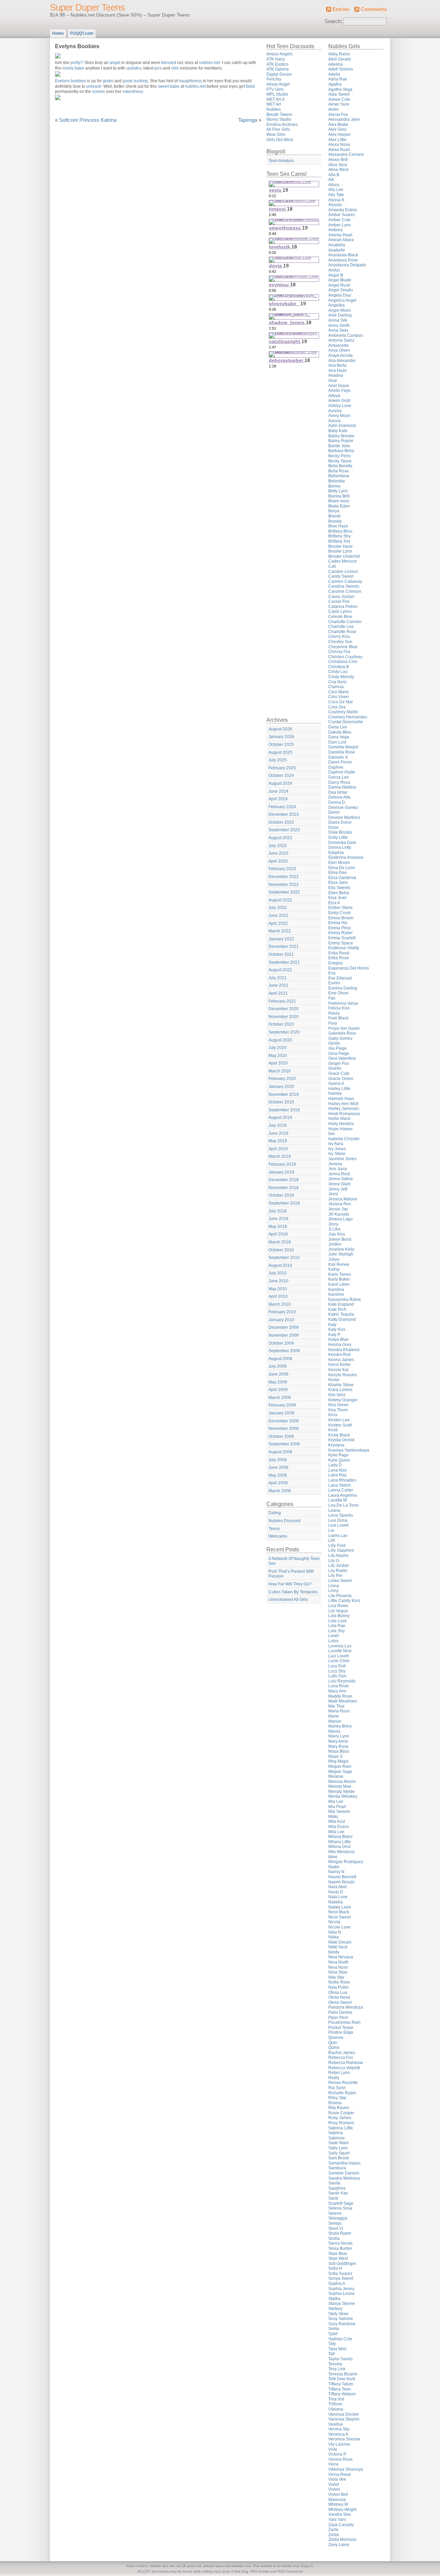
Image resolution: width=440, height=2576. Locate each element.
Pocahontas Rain (344, 2022)
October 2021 (281, 954)
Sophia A (337, 2284)
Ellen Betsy (339, 893)
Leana (334, 1510)
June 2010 (278, 1281)
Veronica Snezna (344, 2439)
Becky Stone (340, 461)
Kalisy (334, 1269)
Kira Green (338, 1405)
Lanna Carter (341, 1490)
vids (175, 68)
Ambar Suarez (342, 215)
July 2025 (278, 760)
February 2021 (282, 1001)
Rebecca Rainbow (346, 2063)
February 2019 (282, 1164)
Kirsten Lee (339, 1420)
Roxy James (340, 2118)
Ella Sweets (339, 888)
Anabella (337, 245)
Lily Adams (338, 1556)
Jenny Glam (339, 1184)
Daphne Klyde (342, 772)
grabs (108, 81)
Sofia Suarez (340, 2274)
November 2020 (284, 1017)
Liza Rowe (338, 1606)
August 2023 (280, 838)
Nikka (334, 1937)
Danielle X (338, 757)
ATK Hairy (276, 59)
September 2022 (284, 892)
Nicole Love (339, 1927)
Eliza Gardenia (342, 878)
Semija (335, 2223)
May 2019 (278, 1141)
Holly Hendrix (341, 1124)
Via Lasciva (339, 2444)
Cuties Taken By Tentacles (293, 1592)
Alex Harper (339, 135)
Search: (333, 21)
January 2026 (281, 737)
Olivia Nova (339, 1997)
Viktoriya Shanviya (346, 2469)
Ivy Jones (337, 1149)
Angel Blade (340, 280)
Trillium (335, 2404)
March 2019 (280, 1156)
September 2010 (284, 1258)
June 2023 (278, 853)
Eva (332, 973)
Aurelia (335, 411)
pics (158, 68)
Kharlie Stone (341, 1385)
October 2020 (281, 1024)
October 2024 (281, 776)
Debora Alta (339, 797)
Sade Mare (339, 2143)
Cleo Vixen (339, 697)
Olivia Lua (338, 1992)
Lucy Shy (337, 1671)
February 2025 (282, 768)
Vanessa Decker (344, 2414)
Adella (334, 74)
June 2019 (278, 1133)
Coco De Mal (340, 702)
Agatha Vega (340, 89)
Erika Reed (339, 953)
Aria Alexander (342, 361)
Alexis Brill (338, 160)
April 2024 (278, 799)
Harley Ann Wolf (343, 1104)
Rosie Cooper (341, 2113)
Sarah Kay (338, 2193)
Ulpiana (336, 2409)
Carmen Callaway (345, 581)
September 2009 (284, 1351)
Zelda (334, 2535)
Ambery (335, 230)
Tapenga (248, 120)
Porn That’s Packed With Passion (291, 1574)
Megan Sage (340, 1772)
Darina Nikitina (342, 787)
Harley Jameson (344, 1109)
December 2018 (284, 1180)
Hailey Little (339, 1089)
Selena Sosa (340, 2208)
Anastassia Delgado (347, 265)
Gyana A (336, 1083)
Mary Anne (338, 1741)
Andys (334, 270)
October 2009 (281, 1343)
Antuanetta (338, 345)
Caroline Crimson (345, 591)
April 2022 (278, 923)
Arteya (334, 396)
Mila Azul (337, 1821)
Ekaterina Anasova (346, 857)
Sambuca (337, 2168)
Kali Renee (339, 1264)
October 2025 (281, 745)
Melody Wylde (342, 1792)
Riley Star (337, 2098)
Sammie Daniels (344, 2173)
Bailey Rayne (341, 441)
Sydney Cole (340, 2339)
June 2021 (278, 985)
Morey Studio (279, 119)
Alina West (338, 170)
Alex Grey (337, 129)
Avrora (334, 421)
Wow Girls (276, 135)
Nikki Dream (340, 1942)
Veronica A (338, 2434)
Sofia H (335, 2268)
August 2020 (280, 1040)
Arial (333, 381)
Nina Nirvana (341, 1957)
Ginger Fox (339, 1063)
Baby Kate (338, 431)
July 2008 (278, 1460)
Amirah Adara (341, 240)
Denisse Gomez (343, 808)
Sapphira (337, 2188)
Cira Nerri (337, 682)
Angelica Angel (342, 300)
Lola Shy (337, 1631)
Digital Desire (279, 74)
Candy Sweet (341, 576)
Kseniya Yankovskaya (349, 1450)
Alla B (334, 175)
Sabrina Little (341, 2128)
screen (98, 92)
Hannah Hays (341, 1099)
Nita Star (336, 1977)
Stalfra (334, 2299)
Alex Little (337, 140)
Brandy (335, 521)
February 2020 (282, 1079)
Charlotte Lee (341, 627)
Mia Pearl (337, 1807)
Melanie (336, 1776)
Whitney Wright (342, 2510)
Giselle (335, 1068)
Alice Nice (338, 165)
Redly (334, 2078)
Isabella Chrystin (344, 1139)
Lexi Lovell (338, 1525)
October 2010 (281, 1250)
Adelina (335, 64)
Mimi (333, 1857)
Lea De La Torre (343, 1505)
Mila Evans (339, 1827)
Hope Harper (340, 1129)
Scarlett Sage (341, 2203)
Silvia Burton (340, 2248)
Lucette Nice (340, 1651)
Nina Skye (338, 1972)
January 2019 (281, 1172)
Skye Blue (338, 2254)
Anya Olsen (339, 350)
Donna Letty (340, 847)
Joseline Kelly (341, 1249)
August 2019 (280, 1118)
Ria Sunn (337, 2088)
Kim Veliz (337, 1395)
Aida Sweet (339, 94)
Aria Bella (337, 365)
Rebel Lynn (339, 2073)
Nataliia (335, 1902)
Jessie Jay (338, 1209)
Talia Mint (337, 2349)
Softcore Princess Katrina (88, 120)
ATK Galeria (278, 69)
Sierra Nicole (340, 2243)
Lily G (334, 1561)
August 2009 (280, 1359)
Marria (334, 1731)
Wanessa (337, 2500)
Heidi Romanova (344, 1114)
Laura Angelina (343, 1495)
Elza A (334, 903)
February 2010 (282, 1312)
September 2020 (284, 1032)
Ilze (332, 1134)
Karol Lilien (339, 1284)
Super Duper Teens (87, 8)
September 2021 (284, 962)
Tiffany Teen (340, 2389)
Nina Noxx (338, 1967)
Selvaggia (338, 2218)
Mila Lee (336, 1832)
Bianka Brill (339, 496)
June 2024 (278, 791)
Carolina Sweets (344, 586)
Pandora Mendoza (346, 2007)
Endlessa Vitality (344, 948)
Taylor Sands (340, 2359)
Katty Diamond (342, 1319)
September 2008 (284, 1444)
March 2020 (280, 1071)
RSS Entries (260, 2571)
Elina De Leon (342, 868)
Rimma (335, 2103)
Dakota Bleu (340, 732)
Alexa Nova (339, 145)
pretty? (77, 63)
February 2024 (282, 807)
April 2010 (278, 1296)
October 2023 (281, 822)
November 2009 (284, 1335)
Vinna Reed (339, 2475)
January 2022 (281, 939)
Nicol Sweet (339, 1917)
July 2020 (278, 1048)
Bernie (334, 486)
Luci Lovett (338, 1656)
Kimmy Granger (343, 1400)
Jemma (335, 1164)
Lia (331, 1530)
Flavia (334, 1013)
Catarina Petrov (343, 607)
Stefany (335, 2309)
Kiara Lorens (340, 1390)
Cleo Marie (339, 692)
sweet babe (169, 86)
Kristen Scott (340, 1425)
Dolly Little (338, 837)
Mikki (333, 1817)
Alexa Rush (339, 150)
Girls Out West (280, 140)
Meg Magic (339, 1761)
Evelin (334, 983)
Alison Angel (278, 84)
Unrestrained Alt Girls (288, 1600)
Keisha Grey (340, 1345)
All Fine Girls (278, 129)
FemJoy (274, 79)
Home (58, 33)
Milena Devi (339, 1847)
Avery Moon (339, 416)
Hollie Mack (339, 1119)
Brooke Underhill (344, 556)
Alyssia (335, 205)
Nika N (335, 1932)
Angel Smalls (341, 290)
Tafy (332, 2344)
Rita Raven (339, 2108)
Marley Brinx (340, 1726)
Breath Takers (279, 115)
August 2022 (280, 900)
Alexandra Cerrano (346, 154)
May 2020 (278, 1056)
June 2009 (278, 1374)
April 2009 (278, 1390)
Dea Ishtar (338, 792)
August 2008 (280, 1452)
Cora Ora (337, 707)
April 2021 (278, 993)
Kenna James (341, 1360)
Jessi (333, 1194)
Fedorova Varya (343, 1003)
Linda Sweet (340, 1581)
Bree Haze (338, 526)
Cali (332, 566)
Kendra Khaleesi (344, 1350)
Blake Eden (339, 506)
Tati (332, 2354)
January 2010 (281, 1320)
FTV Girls (275, 89)
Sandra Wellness (344, 2178)
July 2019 (278, 1125)
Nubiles (274, 109)
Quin (333, 2043)
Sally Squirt (339, 2153)
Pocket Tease (341, 2028)
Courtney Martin (343, 712)
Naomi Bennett (342, 1877)
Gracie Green (341, 1079)
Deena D (337, 802)
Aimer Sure (339, 104)
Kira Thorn (338, 1410)
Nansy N (336, 1872)
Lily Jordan (339, 1565)
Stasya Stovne (342, 2304)
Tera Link (337, 2369)
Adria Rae (338, 79)
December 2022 (284, 877)
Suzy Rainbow (342, 2324)
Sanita (334, 2183)
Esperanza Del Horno (349, 968)
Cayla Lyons (340, 611)
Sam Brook (339, 2158)
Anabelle (337, 250)
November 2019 (284, 1094)
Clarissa (336, 687)
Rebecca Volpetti (344, 2068)
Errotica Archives (282, 125)
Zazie (333, 2530)
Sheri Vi (336, 2228)
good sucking (135, 81)
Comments (374, 9)
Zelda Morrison (342, 2540)
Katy (332, 1325)
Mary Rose (338, 1746)
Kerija (334, 1380)
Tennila (335, 2364)
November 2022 (284, 885)
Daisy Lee (338, 727)
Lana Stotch (339, 1485)
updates (134, 68)
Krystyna (336, 1445)
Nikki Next (338, 1947)
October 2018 (281, 1195)
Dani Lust (337, 742)
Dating (275, 1513)
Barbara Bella (341, 451)
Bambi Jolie (339, 446)
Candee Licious (343, 571)
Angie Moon (340, 310)
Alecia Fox (338, 115)
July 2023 (278, 846)
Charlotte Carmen (345, 622)
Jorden (335, 1244)
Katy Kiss (337, 1329)
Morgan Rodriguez (346, 1862)
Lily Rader (338, 1571)
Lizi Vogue (338, 1611)
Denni (334, 812)
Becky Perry (339, 456)
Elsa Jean (338, 898)
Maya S (335, 1756)
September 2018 (284, 1203)
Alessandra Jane (344, 119)
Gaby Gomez (340, 1038)
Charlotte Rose (342, 632)
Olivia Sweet (340, 2002)
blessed (169, 63)
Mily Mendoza (341, 1852)
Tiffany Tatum (341, 2384)
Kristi (333, 1430)
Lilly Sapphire (341, 1550)
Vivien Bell (338, 2494)
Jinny (333, 1224)
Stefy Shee (338, 2314)
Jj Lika (334, 1229)
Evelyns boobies (70, 81)
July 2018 (278, 1211)
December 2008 (284, 1421)
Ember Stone (340, 908)
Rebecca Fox (341, 2057)
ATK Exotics (277, 64)
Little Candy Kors (344, 1601)
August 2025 (280, 752)
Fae (332, 998)
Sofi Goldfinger (342, 2264)
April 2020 (278, 1063)
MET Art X (276, 99)
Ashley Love (340, 406)
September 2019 (284, 1110)
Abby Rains (339, 54)
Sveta (334, 2329)
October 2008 (281, 1436)
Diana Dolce (340, 822)
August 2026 (280, 729)
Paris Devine (340, 2012)
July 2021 (278, 978)
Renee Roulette (343, 2083)
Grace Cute (339, 1073)
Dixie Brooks (340, 832)
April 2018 (278, 1234)
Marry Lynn (339, 1736)
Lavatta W (338, 1500)
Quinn (334, 2048)
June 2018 (278, 1219)
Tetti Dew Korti (342, 2379)
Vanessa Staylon (344, 2419)
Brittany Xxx (339, 541)
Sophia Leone (342, 2294)
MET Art (274, 104)
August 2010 (280, 1265)
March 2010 (280, 1304)
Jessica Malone (343, 1199)
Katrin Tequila (341, 1314)
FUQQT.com (82, 33)
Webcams (278, 1536)
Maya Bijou (339, 1751)
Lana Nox (337, 1470)
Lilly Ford (337, 1546)
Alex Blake (338, 125)
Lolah (334, 1636)
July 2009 (278, 1366)
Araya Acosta (340, 355)
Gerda (334, 1043)
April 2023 (278, 861)
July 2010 (278, 1273)
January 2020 (281, 1087)
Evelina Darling (343, 988)
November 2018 (284, 1188)
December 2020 (284, 1009)
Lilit (332, 1540)
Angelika (337, 305)
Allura (334, 185)
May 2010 (278, 1289)
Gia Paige (338, 1048)
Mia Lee (336, 1802)
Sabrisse (337, 2138)
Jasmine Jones (342, 1159)
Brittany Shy (339, 536)
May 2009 (278, 1382)
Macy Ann (337, 1691)
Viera (333, 2464)
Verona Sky (339, 2429)
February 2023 (282, 869)
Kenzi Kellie (339, 1365)
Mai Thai (336, 1706)
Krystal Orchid (341, 1440)
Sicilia (334, 2238)
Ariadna (336, 375)
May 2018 (278, 1227)
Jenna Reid (339, 1174)
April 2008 (278, 1483)
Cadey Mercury (343, 561)
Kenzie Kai (338, 1370)
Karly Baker (339, 1279)
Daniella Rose (342, 752)
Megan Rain (340, 1766)
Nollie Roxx (339, 1982)
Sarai (333, 2198)
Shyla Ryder (340, 2233)
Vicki (333, 2449)
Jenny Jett (338, 1189)
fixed (250, 86)
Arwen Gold (339, 400)
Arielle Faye (339, 391)
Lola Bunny (339, 1616)
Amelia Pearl (340, 235)
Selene (335, 2213)
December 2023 (284, 814)
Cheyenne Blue (343, 647)
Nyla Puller (339, 1987)
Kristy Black (339, 1435)
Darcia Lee (339, 777)
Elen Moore (339, 863)
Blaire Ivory (339, 501)
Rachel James (342, 2053)
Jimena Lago (340, 1219)
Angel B (336, 275)
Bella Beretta (340, 466)
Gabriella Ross (342, 1033)
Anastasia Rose (343, 260)
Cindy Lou (338, 672)
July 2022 (278, 908)
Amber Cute (339, 220)
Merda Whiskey (343, 1796)
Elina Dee (338, 873)
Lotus (333, 1641)
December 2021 (284, 947)
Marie (334, 1716)
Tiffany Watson (342, 2394)
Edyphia (336, 853)
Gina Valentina (342, 1058)
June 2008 (278, 1467)
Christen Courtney (345, 657)
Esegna (335, 963)
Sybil (333, 2334)
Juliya (334, 1259)
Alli (331, 180)
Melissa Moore (342, 1782)
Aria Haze (338, 371)
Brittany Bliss (340, 531)
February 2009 (282, 1405)
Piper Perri (338, 2018)
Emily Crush (340, 913)
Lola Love (338, 1621)
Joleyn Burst (340, 1239)
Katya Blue (338, 1339)
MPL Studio (277, 94)
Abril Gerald (339, 59)
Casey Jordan (341, 597)
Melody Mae (340, 1786)
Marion (335, 1721)
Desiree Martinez (344, 817)
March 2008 (280, 1491)
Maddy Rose (340, 1696)
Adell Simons (341, 69)
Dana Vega (339, 737)
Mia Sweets (339, 1811)
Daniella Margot (343, 747)
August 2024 (280, 783)
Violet (334, 2484)
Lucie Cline (339, 1661)
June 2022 (278, 916)
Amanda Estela (343, 210)
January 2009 (281, 1413)
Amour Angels (279, 54)
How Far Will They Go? (290, 1584)
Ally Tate (336, 195)
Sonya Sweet (341, 2278)
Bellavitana (339, 476)
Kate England (341, 1304)
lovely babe (74, 68)
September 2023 (284, 830)
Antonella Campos (346, 335)
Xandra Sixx (340, 2514)
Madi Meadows (343, 1701)
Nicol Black (339, 1912)
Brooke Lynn (340, 551)
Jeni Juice (338, 1169)
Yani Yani (337, 2520)
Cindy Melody (341, 677)
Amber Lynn (340, 225)
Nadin (334, 1867)
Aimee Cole (339, 99)
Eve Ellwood (340, 978)
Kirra (333, 1415)
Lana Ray (337, 1475)
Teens (274, 1529)
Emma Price (340, 928)
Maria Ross (339, 1711)
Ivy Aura (336, 1144)
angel (115, 63)
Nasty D (336, 1892)
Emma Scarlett (342, 938)
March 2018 (280, 1242)
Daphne (336, 767)
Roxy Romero (341, 2123)
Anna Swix (338, 330)
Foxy (333, 1023)
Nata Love (338, 1897)
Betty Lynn (338, 491)
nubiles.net (209, 63)
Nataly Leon (340, 1907)
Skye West (338, 2258)
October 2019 (281, 1102)
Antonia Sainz (341, 340)
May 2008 (278, 1475)
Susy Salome (341, 2319)
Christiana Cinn (343, 662)
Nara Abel (338, 1887)
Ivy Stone (337, 1154)
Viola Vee (337, 2479)
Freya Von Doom (344, 1028)
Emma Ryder (340, 933)
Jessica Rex (340, 1204)
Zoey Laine (339, 2545)
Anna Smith (339, 325)
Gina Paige (339, 1054)
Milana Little (340, 1842)
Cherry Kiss (339, 637)
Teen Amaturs (281, 161)
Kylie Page (338, 1455)
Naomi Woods (342, 1882)
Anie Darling (340, 315)
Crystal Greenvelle (346, 722)
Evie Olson (338, 993)
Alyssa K (336, 200)
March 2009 (280, 1398)
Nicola (334, 1922)
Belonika (337, 481)
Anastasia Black (343, 255)
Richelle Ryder (342, 2093)
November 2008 (284, 1429)
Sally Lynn (338, 2148)
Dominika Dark (342, 843)
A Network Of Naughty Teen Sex (294, 1561)
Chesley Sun (340, 642)
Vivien (334, 2489)
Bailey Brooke (341, 436)
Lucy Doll (337, 1666)
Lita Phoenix (340, 1596)
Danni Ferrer (340, 762)
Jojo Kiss (337, 1234)
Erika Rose (339, 958)
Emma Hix (338, 923)
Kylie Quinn (339, 1460)
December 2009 (284, 1327)
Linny (333, 1591)
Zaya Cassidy (341, 2525)
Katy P (334, 1335)
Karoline (336, 1294)
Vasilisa (335, 2424)
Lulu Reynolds (342, 1681)
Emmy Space (341, 943)
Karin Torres (340, 1274)
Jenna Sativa (340, 1179)
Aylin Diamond (342, 426)
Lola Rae (337, 1626)
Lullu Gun (337, 1676)
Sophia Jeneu (341, 2289)
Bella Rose (339, 471)
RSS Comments (290, 2571)
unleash (93, 86)
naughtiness (190, 81)
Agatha (335, 84)
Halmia (335, 1093)
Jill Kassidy (339, 1214)
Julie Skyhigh (341, 1254)
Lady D (335, 1465)
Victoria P (337, 2454)
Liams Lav (338, 1536)
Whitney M (338, 2504)
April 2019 (278, 1149)
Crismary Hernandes (348, 717)
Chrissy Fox (339, 652)
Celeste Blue (340, 617)
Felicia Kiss (339, 1008)
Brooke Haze (340, 546)
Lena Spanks (341, 1515)
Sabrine (336, 2133)
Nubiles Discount (284, 1521)
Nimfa (334, 1952)
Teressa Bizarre (343, 2374)
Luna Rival (338, 1686)
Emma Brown (341, 918)
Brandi (334, 516)
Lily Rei (335, 1575)
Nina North (338, 1962)
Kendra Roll (339, 1355)
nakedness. (133, 92)
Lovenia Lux (340, 1646)
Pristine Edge (341, 2032)
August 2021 (280, 970)
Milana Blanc (340, 1837)
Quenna (336, 2038)
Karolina (336, 1290)
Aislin (333, 109)
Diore (333, 827)
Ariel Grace (339, 386)
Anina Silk (338, 320)
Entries (341, 9)
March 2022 (280, 931)
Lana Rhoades (342, 1480)
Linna (334, 1586)
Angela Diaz (340, 295)
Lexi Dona (338, 1520)
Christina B (339, 667)
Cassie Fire (339, 601)
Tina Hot (336, 2399)
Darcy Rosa (339, 782)
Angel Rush (339, 285)
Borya (334, 511)
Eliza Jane (338, 883)
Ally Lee (336, 190)
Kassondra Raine (345, 1300)
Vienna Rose (340, 2459)
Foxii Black (338, 1018)
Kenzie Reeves (343, 1375)
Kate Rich (337, 1310)
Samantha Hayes (344, 2163)
